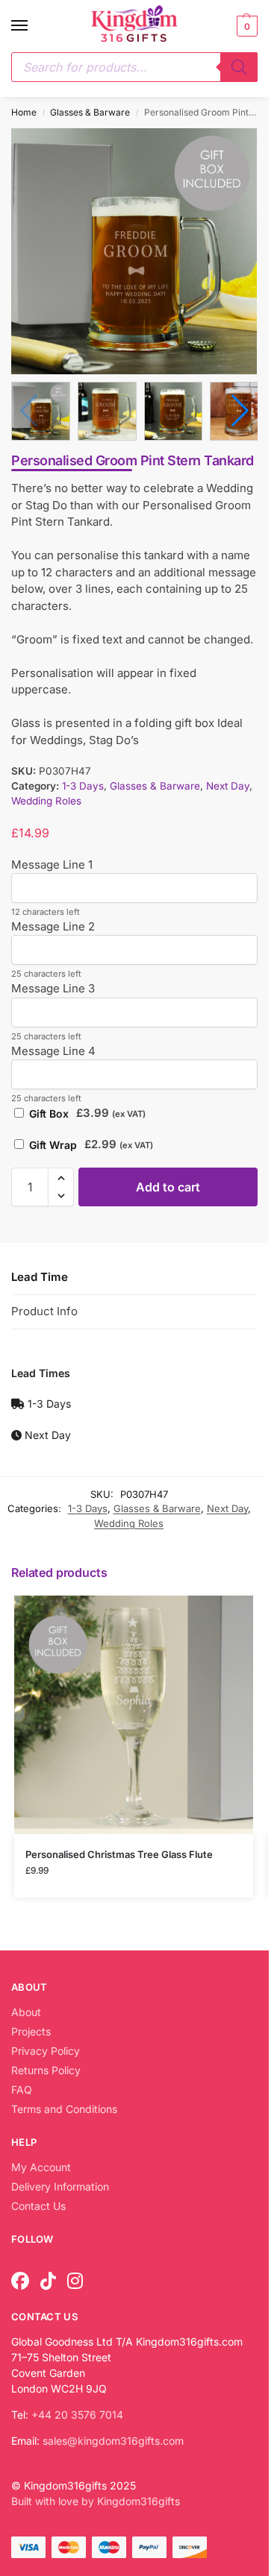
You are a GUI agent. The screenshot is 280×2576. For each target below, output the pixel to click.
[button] (245, 26)
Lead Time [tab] (40, 1274)
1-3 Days (83, 783)
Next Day (228, 783)
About (26, 2009)
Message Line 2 (53, 923)
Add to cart (168, 1184)
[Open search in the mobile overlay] (134, 67)
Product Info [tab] (44, 1308)
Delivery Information (60, 2183)
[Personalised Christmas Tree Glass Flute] (134, 1712)
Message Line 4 (53, 1048)
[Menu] (34, 26)
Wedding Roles (46, 799)
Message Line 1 (52, 862)
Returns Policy (46, 2067)
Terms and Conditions (64, 2106)
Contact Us (38, 2203)
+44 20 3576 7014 (77, 2412)
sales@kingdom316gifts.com (113, 2438)
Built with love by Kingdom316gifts (96, 2498)
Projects (31, 2028)
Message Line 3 (53, 986)
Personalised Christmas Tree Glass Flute (119, 1851)
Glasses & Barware (90, 112)
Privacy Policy (46, 2048)
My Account (41, 2164)
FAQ (22, 2087)
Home (24, 112)
